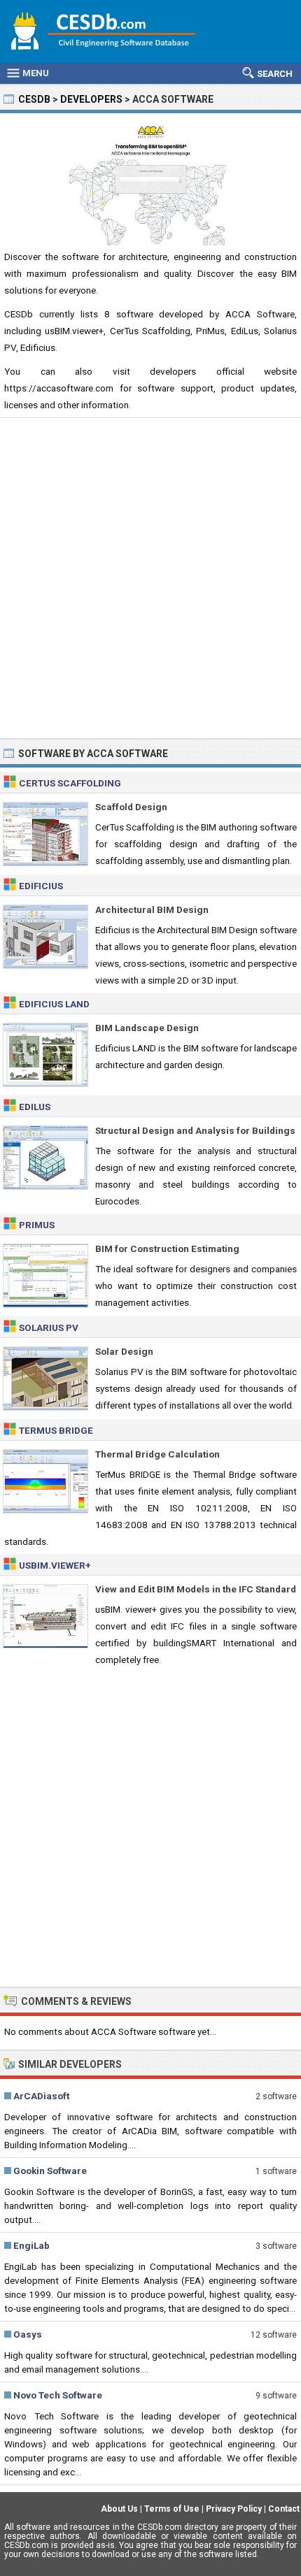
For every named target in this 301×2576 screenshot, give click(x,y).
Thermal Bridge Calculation (157, 1454)
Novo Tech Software (58, 2395)
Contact (284, 2509)
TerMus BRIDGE (56, 1430)
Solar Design (124, 1351)
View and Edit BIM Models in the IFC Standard (196, 1589)
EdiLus (35, 1107)
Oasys (28, 2334)
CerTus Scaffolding (70, 783)
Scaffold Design (131, 807)
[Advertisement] (150, 578)
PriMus (37, 1225)
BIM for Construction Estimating (167, 1249)
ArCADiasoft (41, 2096)
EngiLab (31, 2245)
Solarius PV (49, 1327)
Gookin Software (50, 2171)
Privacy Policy (234, 2509)
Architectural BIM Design (152, 909)
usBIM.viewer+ (55, 1565)
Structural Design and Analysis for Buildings (195, 1130)
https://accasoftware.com (59, 388)
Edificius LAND (54, 1004)
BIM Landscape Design (147, 1028)
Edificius (41, 886)
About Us (119, 2509)
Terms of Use (172, 2509)
